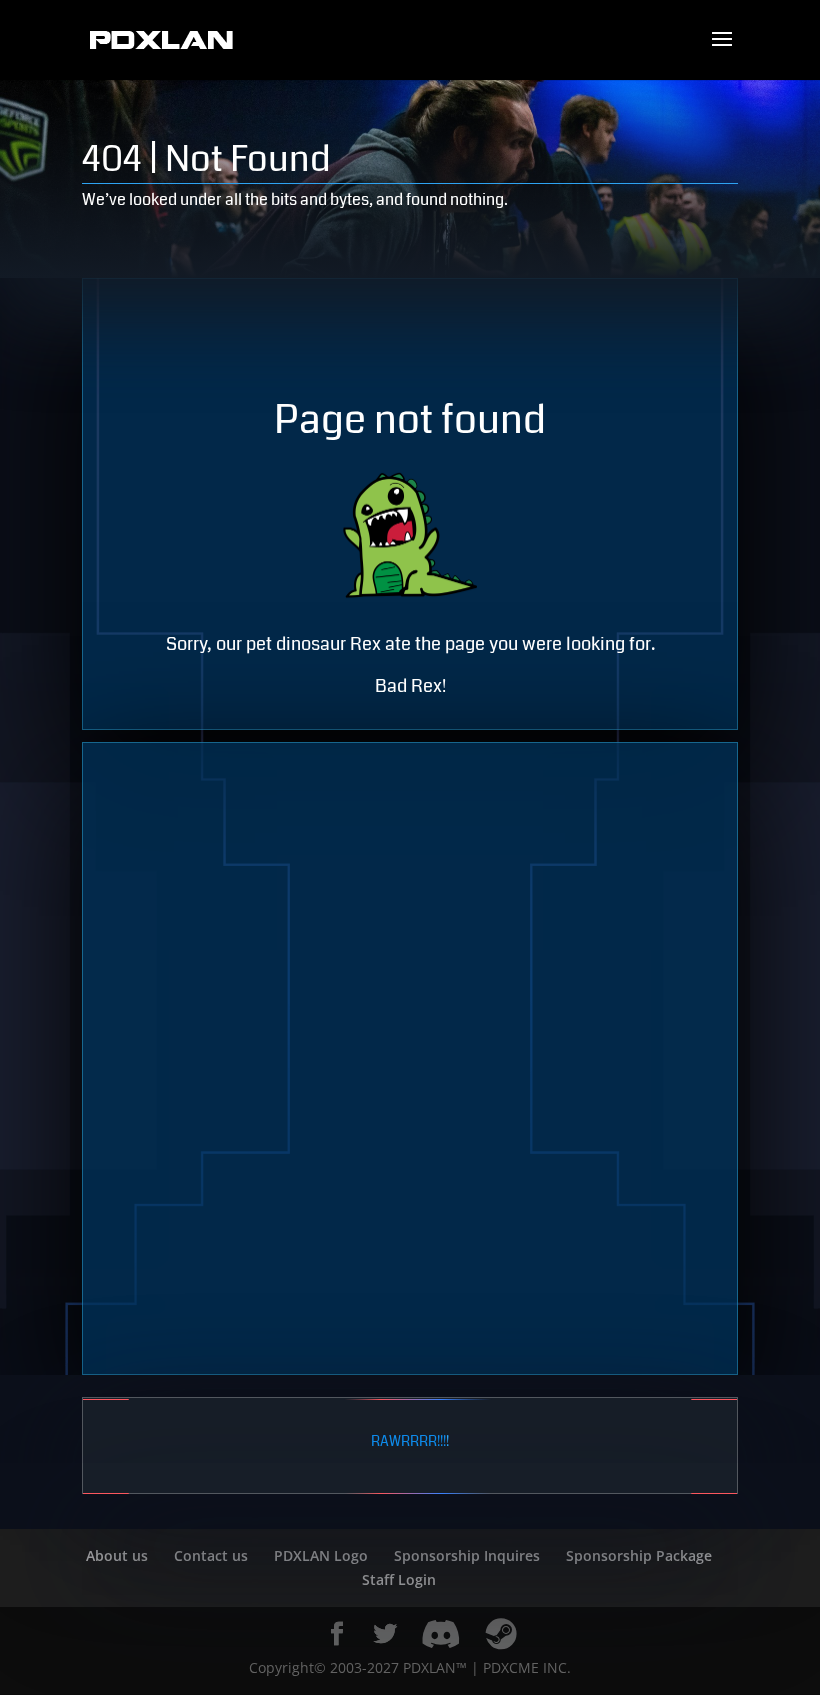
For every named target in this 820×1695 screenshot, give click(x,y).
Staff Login (399, 1579)
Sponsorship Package (639, 1555)
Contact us (211, 1555)
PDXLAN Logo (321, 1555)
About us (117, 1555)
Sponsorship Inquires (467, 1555)
